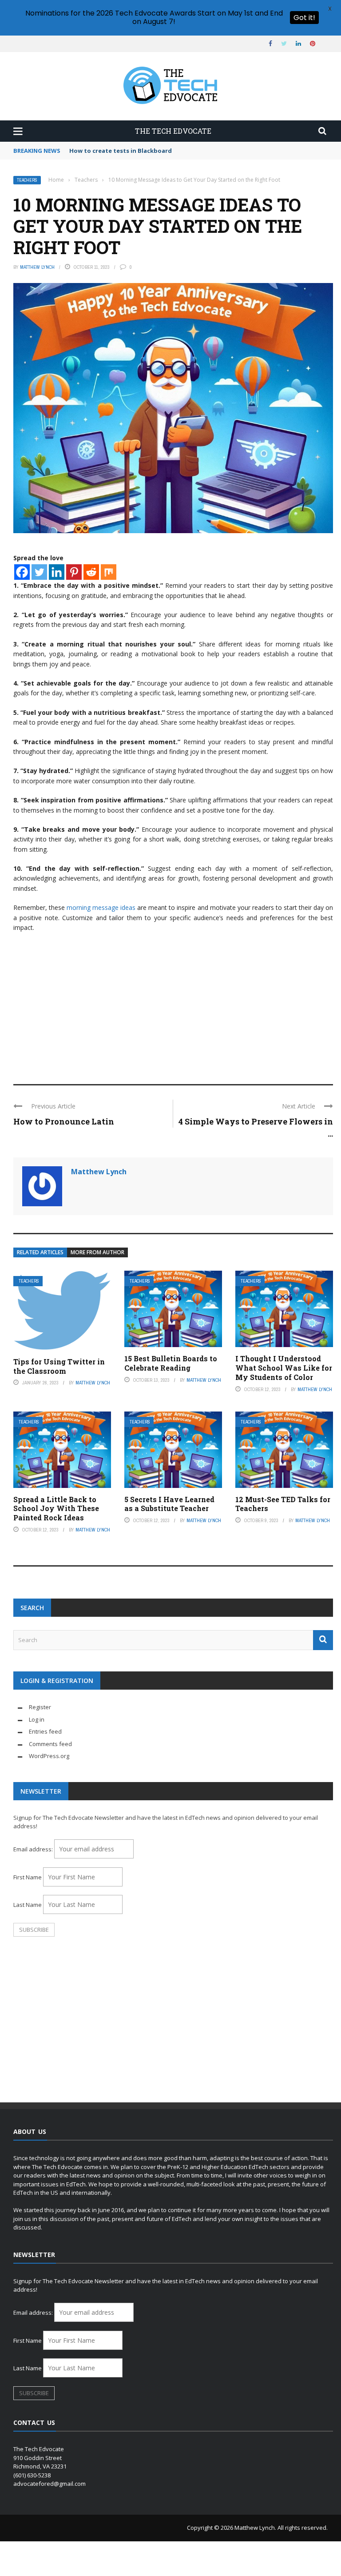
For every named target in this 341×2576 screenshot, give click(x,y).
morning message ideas (101, 907)
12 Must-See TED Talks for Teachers (283, 1504)
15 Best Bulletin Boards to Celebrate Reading (171, 1363)
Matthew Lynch (37, 267)
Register (40, 1707)
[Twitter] (39, 572)
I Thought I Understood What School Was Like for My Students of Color (284, 1368)
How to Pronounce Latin (64, 1121)
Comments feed (50, 1744)
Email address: (34, 1849)
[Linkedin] (57, 572)
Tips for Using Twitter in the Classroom (59, 1366)
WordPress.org (49, 1756)
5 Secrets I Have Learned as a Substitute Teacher (169, 1504)
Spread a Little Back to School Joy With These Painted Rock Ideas (56, 1509)
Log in (37, 1719)
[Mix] (109, 572)
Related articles (40, 1252)
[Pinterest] (74, 572)
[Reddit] (91, 572)
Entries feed (45, 1731)
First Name (28, 1877)
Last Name (28, 1905)
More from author (97, 1252)
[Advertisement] (173, 1004)
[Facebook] (22, 572)
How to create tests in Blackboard (121, 151)
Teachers (27, 180)
